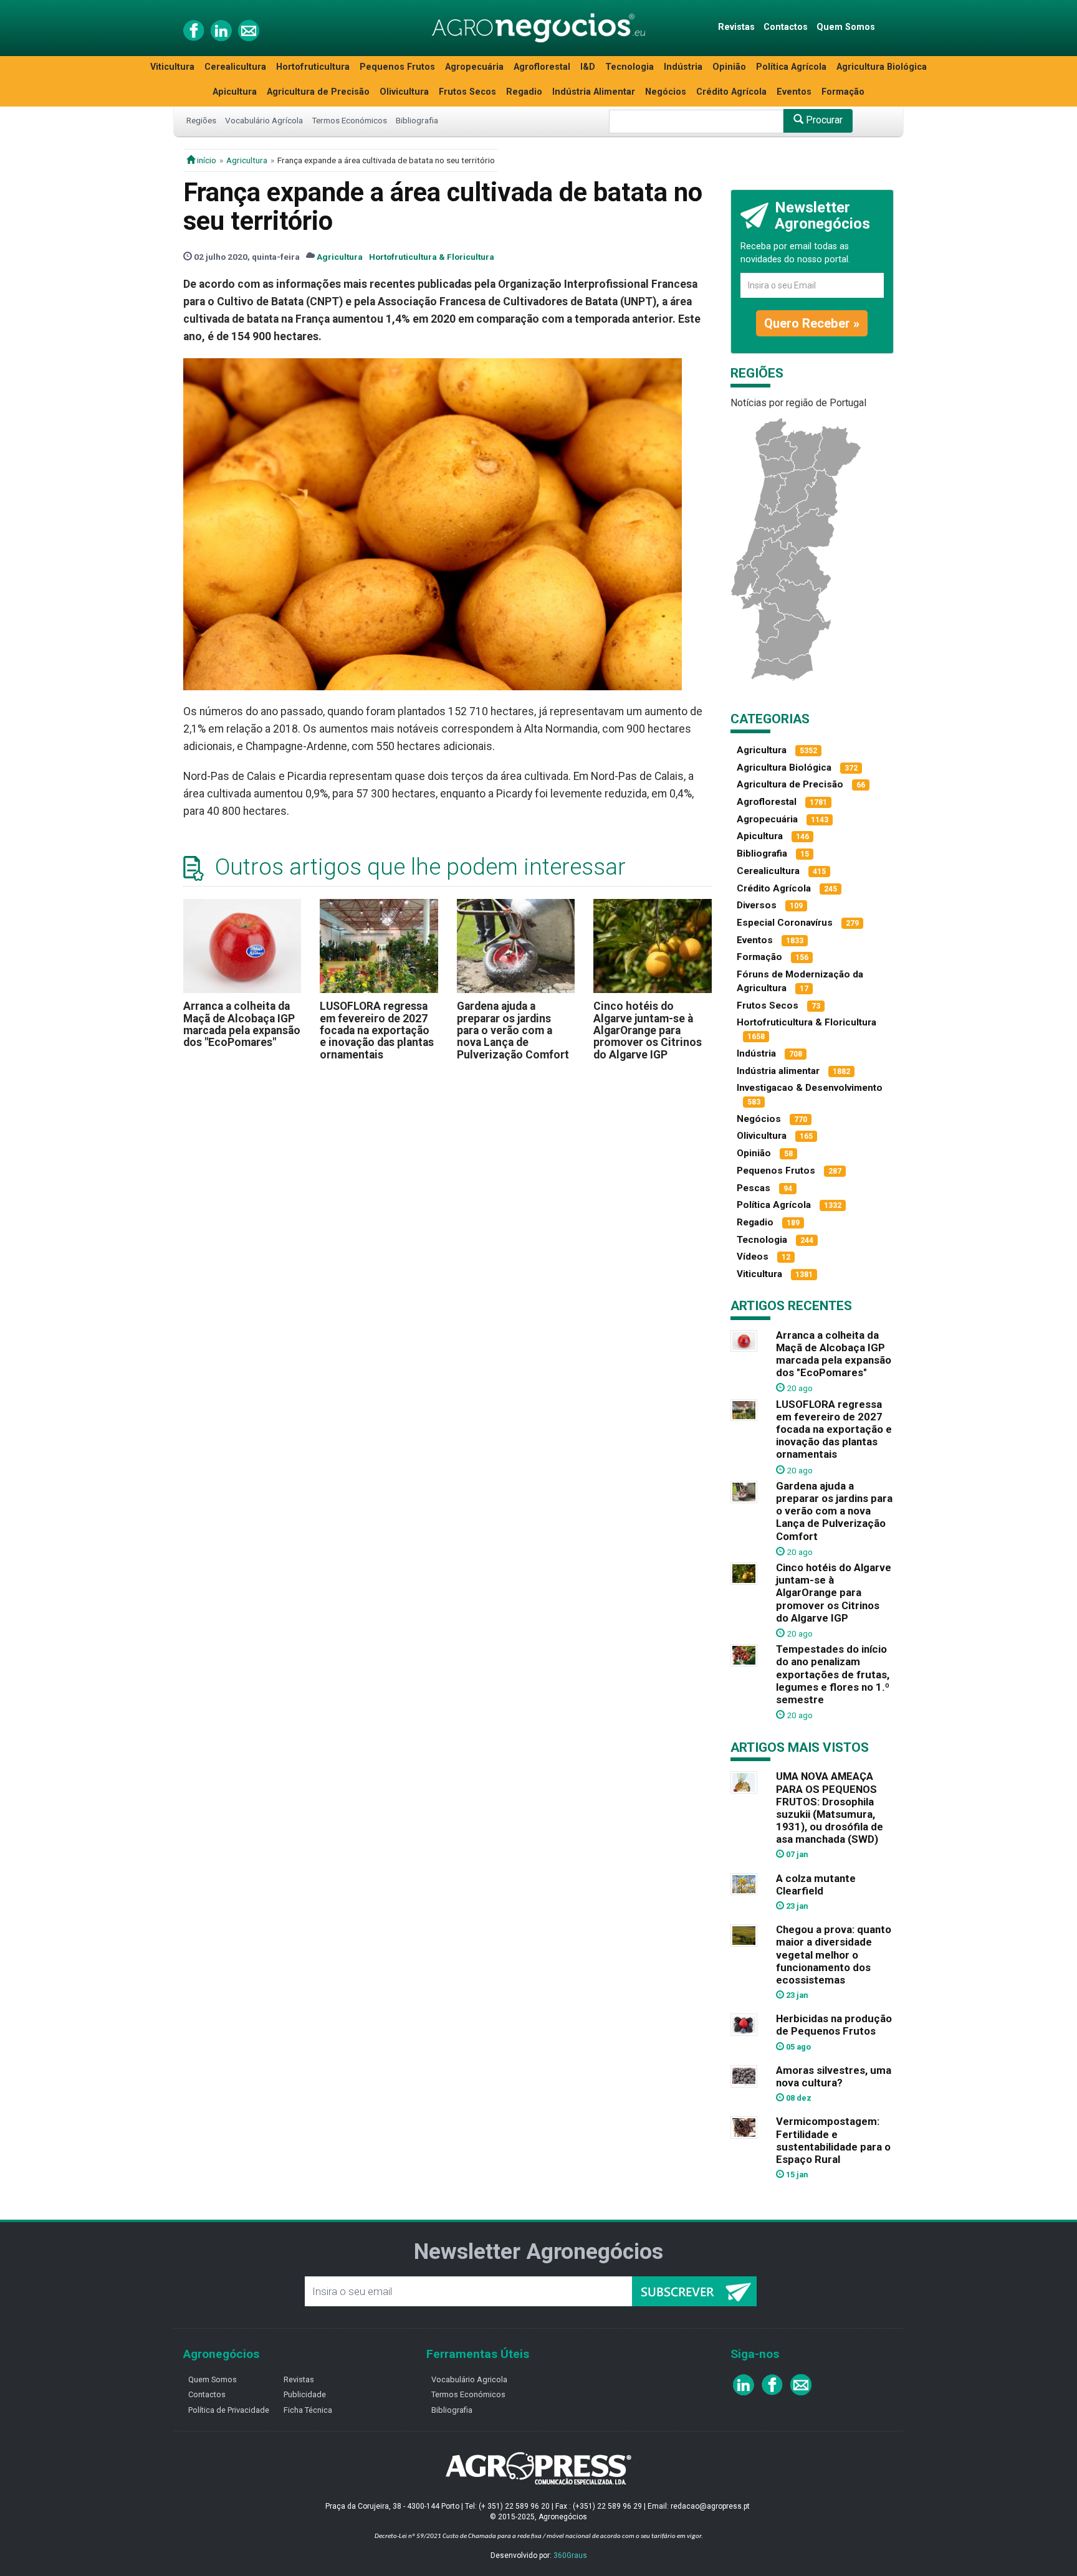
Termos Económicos (349, 120)
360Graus (570, 2555)
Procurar (823, 120)
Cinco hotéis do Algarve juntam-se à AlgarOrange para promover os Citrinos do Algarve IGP (648, 1030)
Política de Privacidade (229, 2410)
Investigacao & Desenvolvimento (810, 1088)
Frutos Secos (467, 92)
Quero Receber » (812, 323)
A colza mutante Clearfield (816, 1884)
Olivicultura (404, 92)
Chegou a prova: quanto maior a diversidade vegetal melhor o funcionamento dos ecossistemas (834, 1955)
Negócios (666, 92)
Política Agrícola (791, 67)
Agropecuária (474, 67)
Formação (843, 92)
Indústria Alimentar (594, 92)
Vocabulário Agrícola (264, 120)
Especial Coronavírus (785, 923)
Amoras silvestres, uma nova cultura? (834, 2076)
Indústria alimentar (778, 1071)
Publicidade (305, 2394)
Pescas (754, 1188)
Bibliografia (417, 120)
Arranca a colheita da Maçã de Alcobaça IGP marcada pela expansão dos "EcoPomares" (242, 1024)
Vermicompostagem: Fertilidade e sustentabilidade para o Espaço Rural (833, 2140)
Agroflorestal (542, 67)
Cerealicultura (235, 67)
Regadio (524, 92)
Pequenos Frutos (397, 67)
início (206, 160)
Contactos (786, 27)
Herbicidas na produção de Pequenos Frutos (834, 2025)
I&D (588, 67)
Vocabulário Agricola (469, 2379)
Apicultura (235, 92)
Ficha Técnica (308, 2410)
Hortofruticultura (313, 67)
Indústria (683, 67)
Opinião (729, 67)
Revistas (736, 27)
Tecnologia (629, 67)
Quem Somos (846, 27)
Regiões (201, 120)
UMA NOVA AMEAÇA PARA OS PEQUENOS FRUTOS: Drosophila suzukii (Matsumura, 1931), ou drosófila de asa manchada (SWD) (830, 1808)
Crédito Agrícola (731, 92)
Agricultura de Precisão (318, 92)
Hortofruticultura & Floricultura (432, 257)
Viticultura (172, 67)
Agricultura (247, 160)
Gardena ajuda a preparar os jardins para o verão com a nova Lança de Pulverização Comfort (513, 1030)
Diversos (757, 905)
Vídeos (753, 1257)
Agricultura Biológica (882, 67)
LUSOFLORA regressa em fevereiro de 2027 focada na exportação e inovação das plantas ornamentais (377, 1030)
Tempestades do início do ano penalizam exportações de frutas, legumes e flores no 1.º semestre (833, 1674)
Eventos (794, 92)
